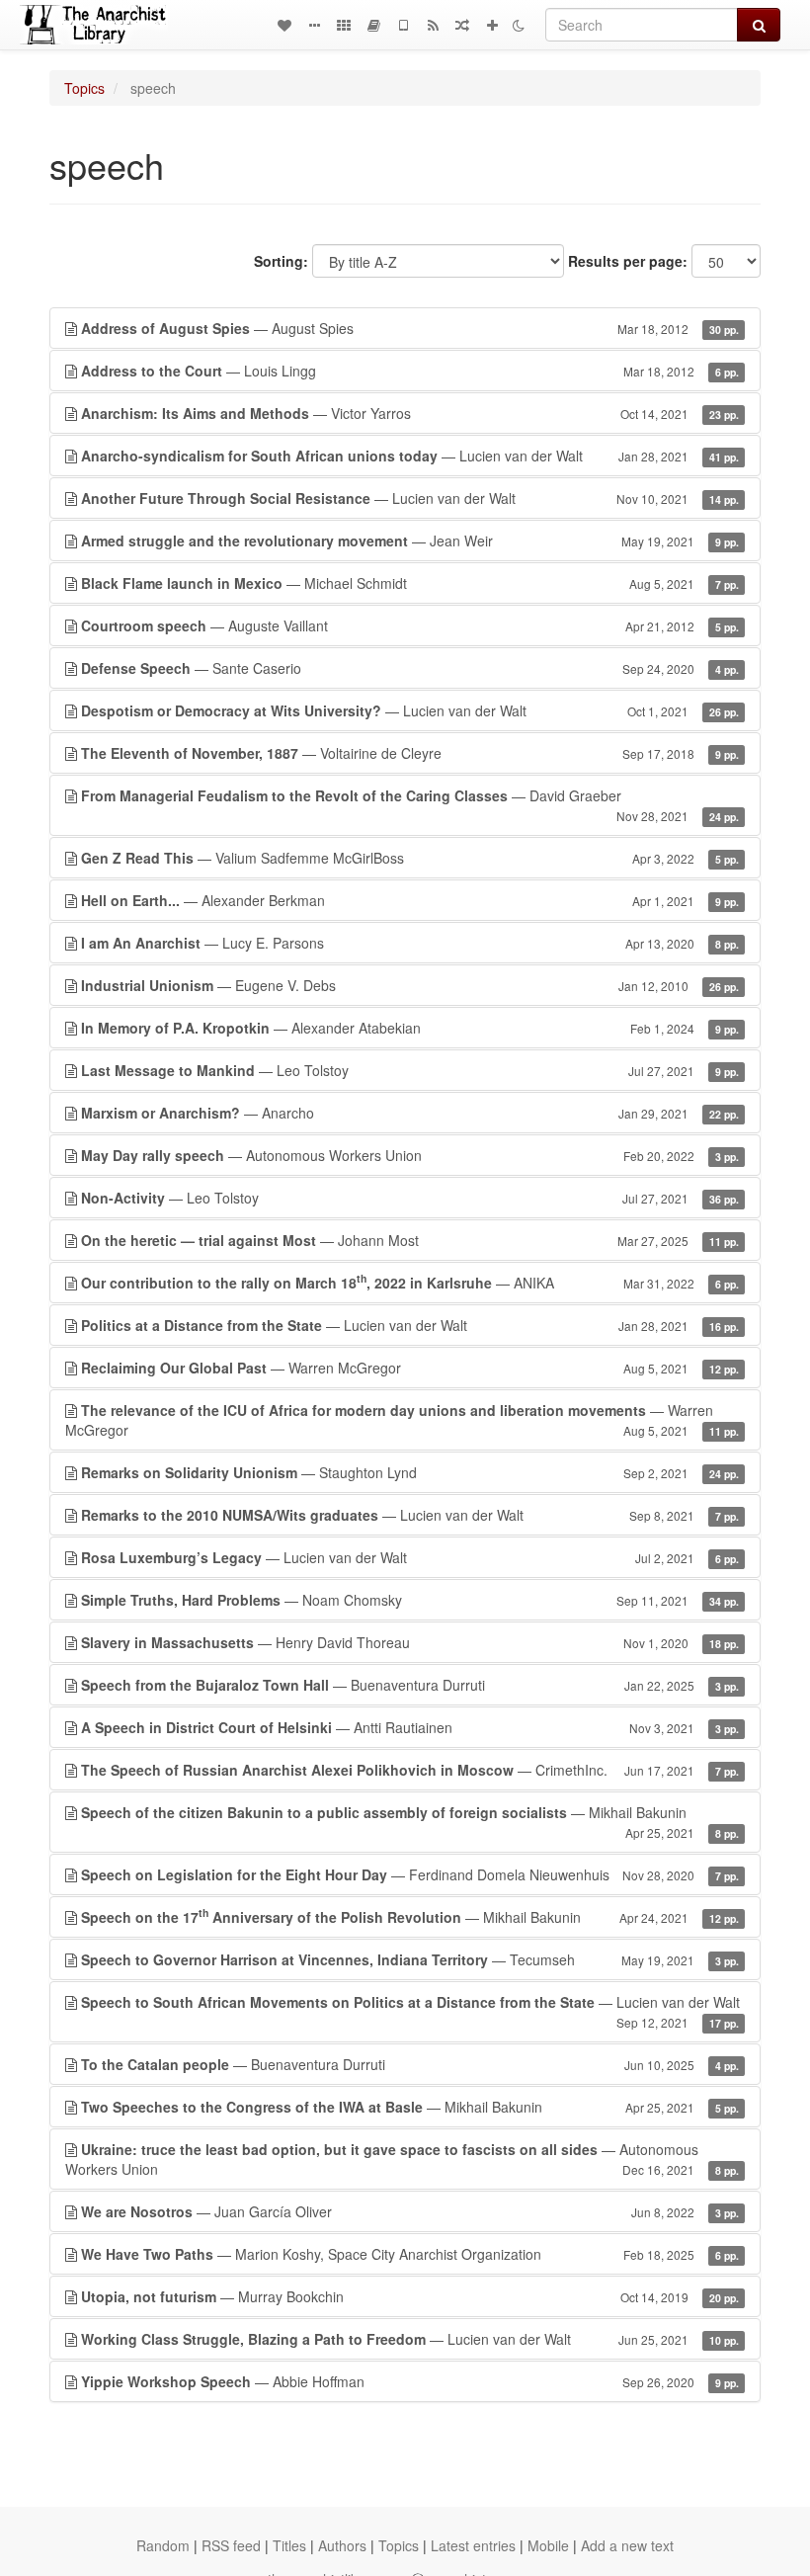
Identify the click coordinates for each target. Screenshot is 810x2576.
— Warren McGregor (410, 1368)
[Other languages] (344, 25)
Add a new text (627, 2545)
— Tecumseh (410, 1959)
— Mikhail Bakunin (410, 1822)
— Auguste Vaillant (410, 625)
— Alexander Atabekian (410, 1028)
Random (163, 2545)
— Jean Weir (410, 540)
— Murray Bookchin (410, 2296)
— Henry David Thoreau (410, 1642)
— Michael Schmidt (410, 583)
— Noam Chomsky (410, 1600)
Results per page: (628, 261)
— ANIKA (410, 1281)
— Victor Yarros (410, 413)
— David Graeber (410, 805)
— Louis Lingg (410, 371)
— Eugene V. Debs (410, 985)
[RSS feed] (433, 25)
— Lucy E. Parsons (410, 943)
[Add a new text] (492, 25)
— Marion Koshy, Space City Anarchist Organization (410, 2254)
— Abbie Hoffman (410, 2381)
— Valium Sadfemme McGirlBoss (410, 858)
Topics (84, 88)
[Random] (462, 25)
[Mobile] (403, 25)
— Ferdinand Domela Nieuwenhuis (410, 1874)
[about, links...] (314, 25)
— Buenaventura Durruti (410, 1685)
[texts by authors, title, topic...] (284, 25)
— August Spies (410, 328)
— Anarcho (410, 1113)
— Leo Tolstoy (410, 1070)
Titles (289, 2545)
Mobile (548, 2545)
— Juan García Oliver (410, 2211)
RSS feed (231, 2545)
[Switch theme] (519, 25)
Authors (342, 2545)
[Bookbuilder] (373, 25)
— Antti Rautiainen (410, 1727)
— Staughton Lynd (410, 1472)
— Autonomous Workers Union (410, 1155)
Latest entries (473, 2545)
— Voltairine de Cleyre (410, 753)
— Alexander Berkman (410, 900)
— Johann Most (410, 1240)
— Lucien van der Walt (410, 456)
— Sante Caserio (410, 668)
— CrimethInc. (410, 1770)
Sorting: (281, 261)
